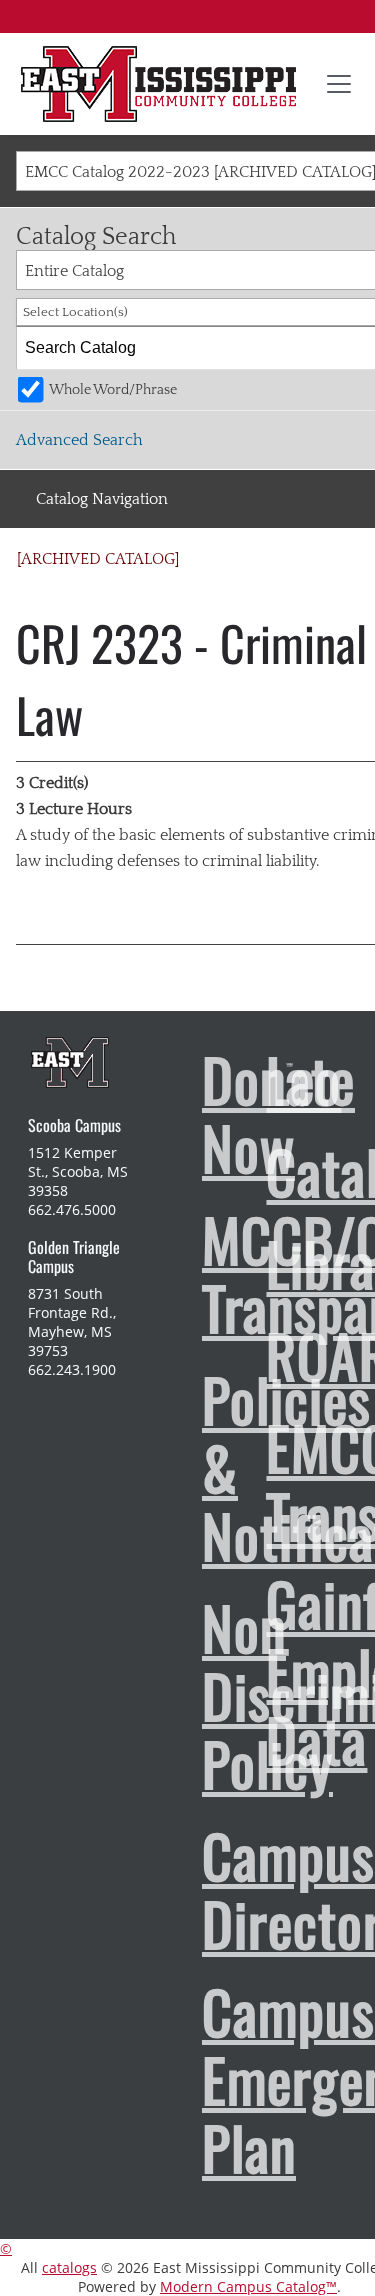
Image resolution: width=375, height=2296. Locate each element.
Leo (256, 1079)
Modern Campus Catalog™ (248, 2286)
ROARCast (256, 1355)
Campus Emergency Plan (192, 2079)
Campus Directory (192, 1889)
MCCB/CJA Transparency (192, 1273)
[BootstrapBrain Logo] (69, 1061)
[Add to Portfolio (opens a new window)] (312, 567)
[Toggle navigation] (339, 84)
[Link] (158, 84)
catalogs (69, 2267)
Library (256, 1263)
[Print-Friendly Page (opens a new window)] (364, 567)
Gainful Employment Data (256, 1671)
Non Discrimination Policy (192, 1695)
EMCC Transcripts (256, 1481)
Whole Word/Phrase (113, 390)
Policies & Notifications (192, 1467)
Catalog (256, 1171)
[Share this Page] (338, 567)
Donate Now (192, 1113)
